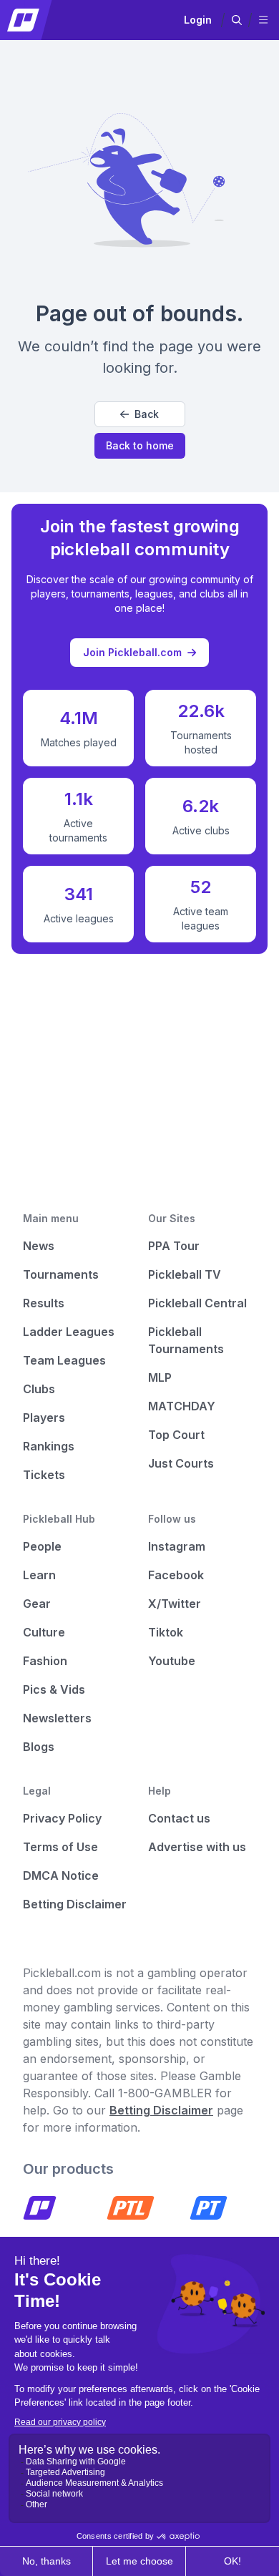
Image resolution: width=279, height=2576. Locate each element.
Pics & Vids (54, 1689)
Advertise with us (197, 1847)
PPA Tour (174, 1246)
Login (198, 20)
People (42, 1546)
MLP (160, 1377)
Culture (44, 1632)
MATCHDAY (182, 1406)
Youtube (172, 1661)
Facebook (176, 1575)
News (39, 1246)
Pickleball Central (197, 1303)
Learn (39, 1575)
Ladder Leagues (69, 1332)
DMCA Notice (61, 1875)
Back (147, 414)
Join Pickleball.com (132, 652)
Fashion (45, 1661)
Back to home (140, 445)
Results (44, 1303)
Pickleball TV (185, 1274)
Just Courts (181, 1463)
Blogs (39, 1747)
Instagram (177, 1546)
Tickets (44, 1475)
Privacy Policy (62, 1818)
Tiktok (166, 1632)
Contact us (179, 1818)
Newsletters (57, 1718)
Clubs (39, 1389)
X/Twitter (175, 1604)
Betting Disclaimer (75, 1904)
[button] (237, 20)
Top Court (176, 1435)
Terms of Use (60, 1847)
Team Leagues (64, 1360)
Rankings (49, 1446)
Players (44, 1418)
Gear (37, 1604)
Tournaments (61, 1274)
